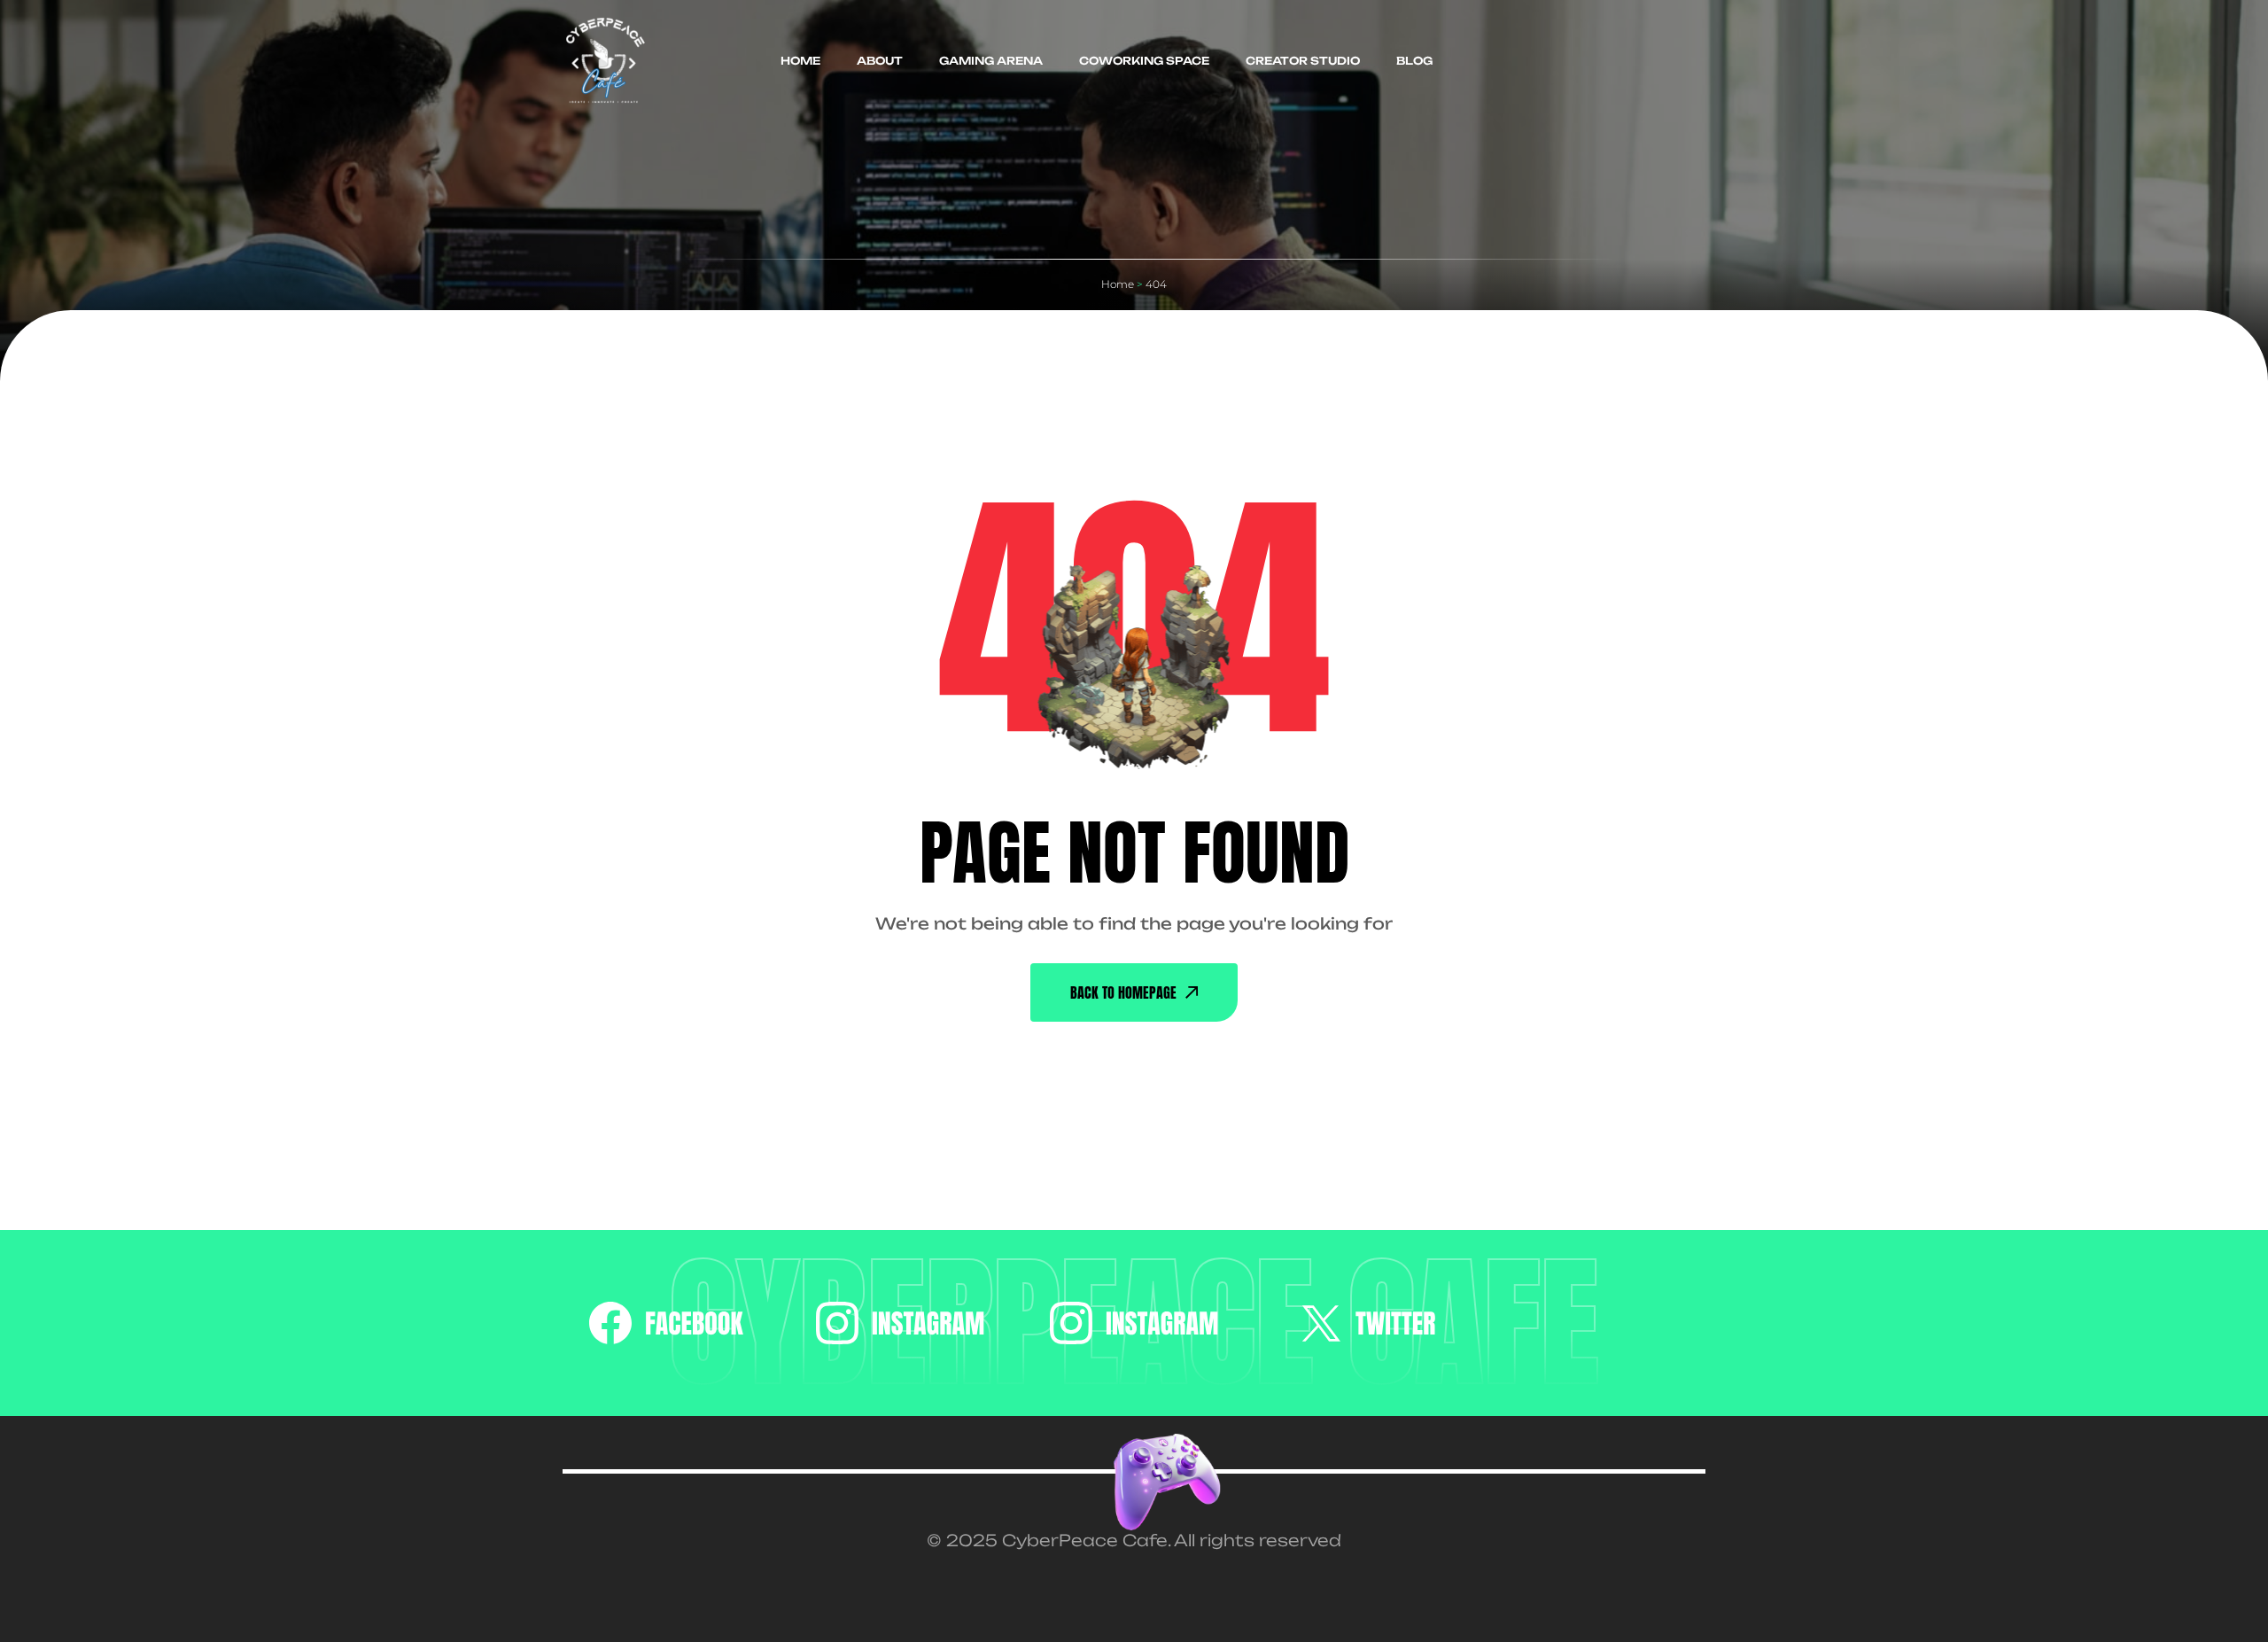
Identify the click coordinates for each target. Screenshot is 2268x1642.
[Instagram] (901, 1323)
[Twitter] (1368, 1323)
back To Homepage (1123, 992)
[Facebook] (666, 1323)
